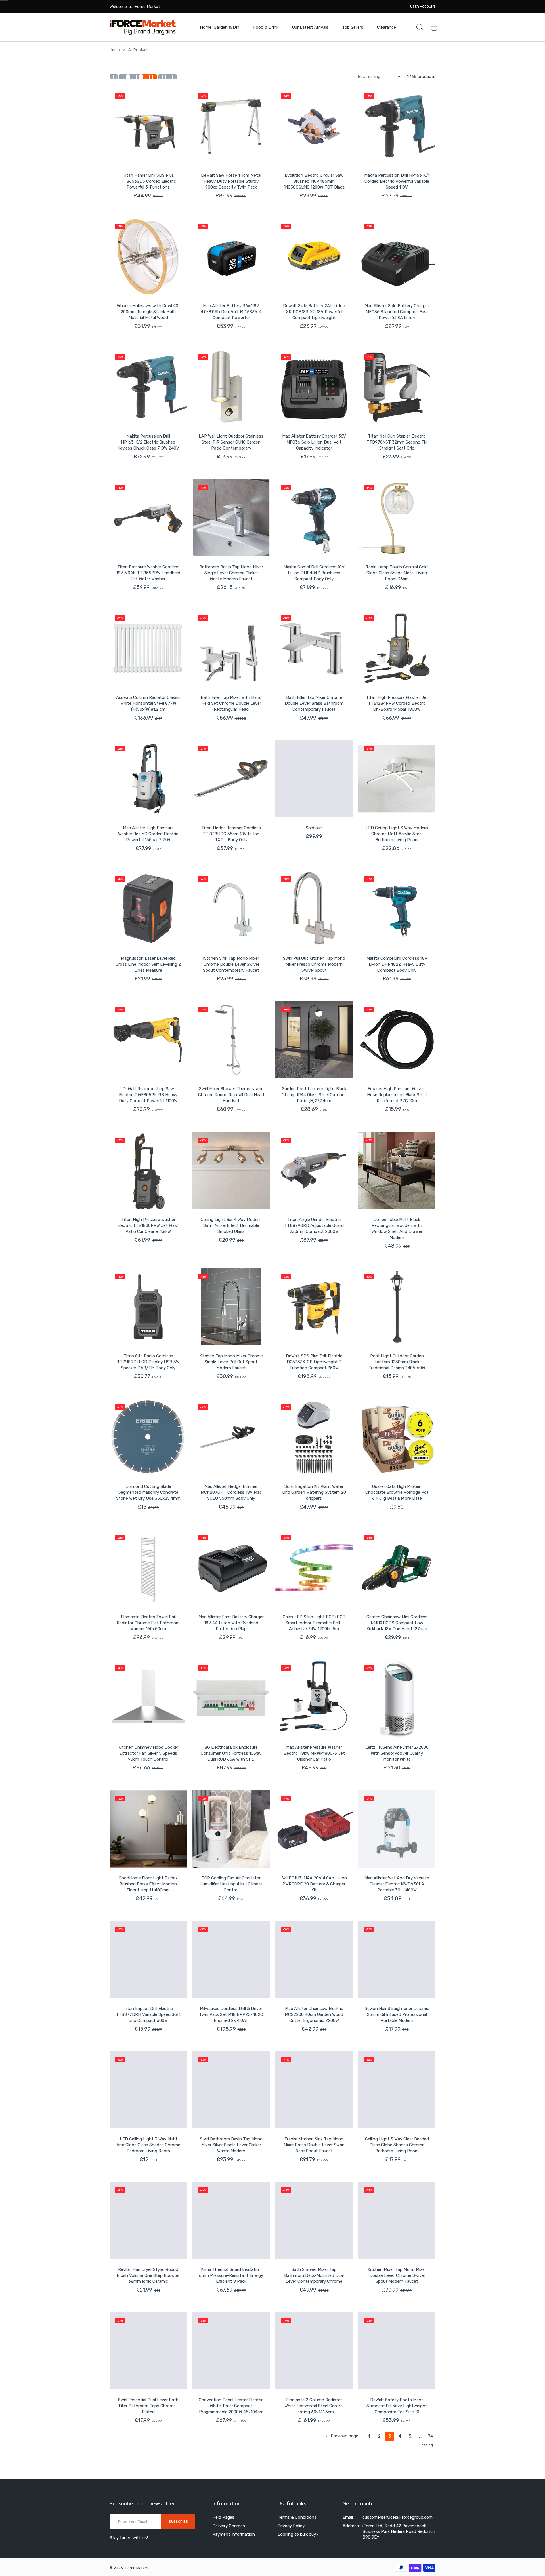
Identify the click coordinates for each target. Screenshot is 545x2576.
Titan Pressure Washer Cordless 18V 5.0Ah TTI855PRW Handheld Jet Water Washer (148, 573)
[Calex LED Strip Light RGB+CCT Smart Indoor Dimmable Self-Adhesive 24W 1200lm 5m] (314, 1568)
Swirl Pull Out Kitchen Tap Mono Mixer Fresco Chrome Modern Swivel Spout (314, 964)
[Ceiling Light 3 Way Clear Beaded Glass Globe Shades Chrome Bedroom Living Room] (397, 2090)
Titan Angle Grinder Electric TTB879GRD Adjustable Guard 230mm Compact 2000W (314, 1225)
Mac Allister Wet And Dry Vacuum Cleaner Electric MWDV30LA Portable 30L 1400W (397, 1884)
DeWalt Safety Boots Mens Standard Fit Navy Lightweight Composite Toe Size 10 (397, 2406)
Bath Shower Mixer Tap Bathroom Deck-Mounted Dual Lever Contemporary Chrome (314, 2275)
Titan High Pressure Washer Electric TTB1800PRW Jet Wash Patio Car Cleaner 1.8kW (148, 1225)
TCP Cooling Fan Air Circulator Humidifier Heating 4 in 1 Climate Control (231, 1884)
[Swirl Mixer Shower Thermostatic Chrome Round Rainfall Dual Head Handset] (231, 1040)
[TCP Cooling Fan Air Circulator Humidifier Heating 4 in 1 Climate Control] (231, 1829)
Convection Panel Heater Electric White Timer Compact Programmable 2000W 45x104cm (231, 2406)
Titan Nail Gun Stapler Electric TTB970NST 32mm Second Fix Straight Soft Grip (397, 442)
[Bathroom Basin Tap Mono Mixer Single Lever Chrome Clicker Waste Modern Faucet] (231, 518)
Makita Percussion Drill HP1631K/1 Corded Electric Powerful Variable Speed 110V (397, 181)
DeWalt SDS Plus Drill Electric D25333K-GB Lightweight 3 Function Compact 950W (314, 1362)
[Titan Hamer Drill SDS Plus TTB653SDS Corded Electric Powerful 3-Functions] (148, 126)
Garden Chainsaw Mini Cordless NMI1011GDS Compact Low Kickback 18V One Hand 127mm (397, 1623)
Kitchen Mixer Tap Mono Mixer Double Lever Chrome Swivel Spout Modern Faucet (397, 2275)
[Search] (420, 27)
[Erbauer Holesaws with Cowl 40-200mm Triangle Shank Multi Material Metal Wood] (148, 257)
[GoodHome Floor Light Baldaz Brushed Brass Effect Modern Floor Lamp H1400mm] (148, 1829)
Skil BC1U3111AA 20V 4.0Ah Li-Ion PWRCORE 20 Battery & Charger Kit (314, 1884)
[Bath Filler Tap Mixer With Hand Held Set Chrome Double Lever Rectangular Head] (231, 648)
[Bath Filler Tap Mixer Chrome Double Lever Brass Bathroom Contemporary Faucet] (314, 648)
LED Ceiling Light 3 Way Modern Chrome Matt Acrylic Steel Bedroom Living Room (397, 834)
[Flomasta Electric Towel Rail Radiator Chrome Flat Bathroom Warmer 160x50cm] (148, 1568)
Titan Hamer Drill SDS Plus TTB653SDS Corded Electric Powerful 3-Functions (148, 181)
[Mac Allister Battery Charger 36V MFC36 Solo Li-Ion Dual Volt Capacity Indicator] (314, 387)
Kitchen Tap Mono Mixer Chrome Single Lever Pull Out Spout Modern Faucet (231, 1362)
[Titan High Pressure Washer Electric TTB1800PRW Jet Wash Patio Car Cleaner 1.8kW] (148, 1170)
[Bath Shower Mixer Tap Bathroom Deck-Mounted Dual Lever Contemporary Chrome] (314, 2220)
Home (115, 50)
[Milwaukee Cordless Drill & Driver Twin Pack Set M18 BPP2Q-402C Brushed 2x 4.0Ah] (231, 1959)
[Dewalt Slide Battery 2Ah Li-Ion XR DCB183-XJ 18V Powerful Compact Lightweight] (314, 257)
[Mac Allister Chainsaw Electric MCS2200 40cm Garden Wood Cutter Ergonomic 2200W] (314, 1959)
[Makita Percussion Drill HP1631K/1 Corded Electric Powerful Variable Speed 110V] (397, 126)
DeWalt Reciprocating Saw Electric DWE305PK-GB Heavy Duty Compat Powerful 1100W (148, 1095)
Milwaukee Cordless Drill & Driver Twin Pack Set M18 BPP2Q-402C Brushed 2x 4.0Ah (231, 2014)
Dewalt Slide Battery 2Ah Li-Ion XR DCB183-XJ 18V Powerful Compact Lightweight (314, 312)
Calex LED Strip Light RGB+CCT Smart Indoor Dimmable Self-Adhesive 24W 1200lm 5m (314, 1623)
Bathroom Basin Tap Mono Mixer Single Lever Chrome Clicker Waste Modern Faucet (231, 573)
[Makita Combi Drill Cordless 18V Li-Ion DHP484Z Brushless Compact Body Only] (314, 518)
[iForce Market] (143, 27)
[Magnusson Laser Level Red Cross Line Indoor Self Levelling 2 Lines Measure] (148, 909)
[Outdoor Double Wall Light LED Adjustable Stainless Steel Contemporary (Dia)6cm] (314, 2482)
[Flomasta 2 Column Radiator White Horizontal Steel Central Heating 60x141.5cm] (314, 2351)
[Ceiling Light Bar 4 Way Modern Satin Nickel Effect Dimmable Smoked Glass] (231, 1170)
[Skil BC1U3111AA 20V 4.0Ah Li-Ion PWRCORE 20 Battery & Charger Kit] (314, 1829)
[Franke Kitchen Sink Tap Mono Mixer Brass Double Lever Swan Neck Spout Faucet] (314, 2090)
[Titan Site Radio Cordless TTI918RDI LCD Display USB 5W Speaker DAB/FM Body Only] (148, 1307)
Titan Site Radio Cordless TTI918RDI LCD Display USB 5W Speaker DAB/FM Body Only (148, 1362)
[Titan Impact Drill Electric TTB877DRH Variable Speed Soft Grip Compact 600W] (148, 1959)
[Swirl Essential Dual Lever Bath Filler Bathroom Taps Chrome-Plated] (148, 2351)
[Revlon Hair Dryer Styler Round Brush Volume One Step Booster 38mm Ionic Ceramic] (148, 2220)
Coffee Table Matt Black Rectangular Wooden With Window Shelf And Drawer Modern (397, 1228)
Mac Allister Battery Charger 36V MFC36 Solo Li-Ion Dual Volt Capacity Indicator (314, 442)
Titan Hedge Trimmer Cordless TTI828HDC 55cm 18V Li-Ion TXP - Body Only (231, 834)
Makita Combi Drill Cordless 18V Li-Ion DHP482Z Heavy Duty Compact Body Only (397, 964)
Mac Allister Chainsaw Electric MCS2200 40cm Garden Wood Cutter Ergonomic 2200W (314, 2014)
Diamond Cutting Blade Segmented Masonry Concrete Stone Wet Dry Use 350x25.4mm (148, 1492)
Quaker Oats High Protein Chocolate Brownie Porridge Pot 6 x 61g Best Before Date (397, 1492)
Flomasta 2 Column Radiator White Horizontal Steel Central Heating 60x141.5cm (314, 2406)
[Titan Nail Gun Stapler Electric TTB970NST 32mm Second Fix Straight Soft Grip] (397, 387)
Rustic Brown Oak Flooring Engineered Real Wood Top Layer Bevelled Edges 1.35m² (148, 2537)
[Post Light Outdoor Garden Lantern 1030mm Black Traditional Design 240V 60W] (397, 1307)
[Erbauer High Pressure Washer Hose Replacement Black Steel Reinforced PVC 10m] (397, 1040)
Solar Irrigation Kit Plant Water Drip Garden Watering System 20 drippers (314, 1492)
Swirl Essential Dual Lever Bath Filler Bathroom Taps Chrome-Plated (148, 2406)
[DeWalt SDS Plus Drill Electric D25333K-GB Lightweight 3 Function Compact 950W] (314, 1307)
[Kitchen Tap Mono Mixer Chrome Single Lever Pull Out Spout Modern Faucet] (231, 1307)
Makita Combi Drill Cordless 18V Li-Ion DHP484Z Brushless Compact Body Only (314, 573)
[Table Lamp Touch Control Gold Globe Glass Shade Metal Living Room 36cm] (397, 518)
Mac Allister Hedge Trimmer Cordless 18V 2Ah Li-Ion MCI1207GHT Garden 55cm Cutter (231, 2540)
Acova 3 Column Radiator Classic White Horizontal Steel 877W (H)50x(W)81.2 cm (148, 703)
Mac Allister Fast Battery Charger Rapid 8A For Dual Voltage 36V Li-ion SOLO (397, 2537)
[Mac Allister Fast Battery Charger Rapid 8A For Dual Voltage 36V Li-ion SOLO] (397, 2482)
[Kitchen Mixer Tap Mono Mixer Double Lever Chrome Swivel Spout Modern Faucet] (397, 2220)
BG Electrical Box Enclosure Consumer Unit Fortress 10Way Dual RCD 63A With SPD (231, 1753)
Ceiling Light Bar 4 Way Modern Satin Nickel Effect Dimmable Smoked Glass (231, 1225)
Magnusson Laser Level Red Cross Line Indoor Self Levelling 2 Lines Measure (148, 964)
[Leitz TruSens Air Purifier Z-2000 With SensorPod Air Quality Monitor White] (397, 1698)
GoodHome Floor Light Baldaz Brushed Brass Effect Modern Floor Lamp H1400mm (148, 1884)
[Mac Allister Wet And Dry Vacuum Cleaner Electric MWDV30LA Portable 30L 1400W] (397, 1829)
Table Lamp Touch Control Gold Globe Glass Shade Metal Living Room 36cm (397, 573)
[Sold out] (314, 779)
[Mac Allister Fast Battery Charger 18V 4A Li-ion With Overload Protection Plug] (231, 1568)
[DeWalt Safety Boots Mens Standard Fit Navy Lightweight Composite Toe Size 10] (397, 2351)
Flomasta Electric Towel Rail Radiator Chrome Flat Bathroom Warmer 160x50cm (148, 1623)
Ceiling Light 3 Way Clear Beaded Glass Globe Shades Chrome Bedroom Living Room (397, 2145)
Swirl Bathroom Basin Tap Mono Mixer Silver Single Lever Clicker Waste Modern (231, 2145)
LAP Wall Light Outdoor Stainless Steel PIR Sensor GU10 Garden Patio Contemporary (231, 442)
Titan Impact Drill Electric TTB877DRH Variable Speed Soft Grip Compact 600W (148, 2014)
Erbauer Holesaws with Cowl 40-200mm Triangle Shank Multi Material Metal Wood (148, 312)
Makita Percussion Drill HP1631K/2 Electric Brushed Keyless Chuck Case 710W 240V (148, 442)
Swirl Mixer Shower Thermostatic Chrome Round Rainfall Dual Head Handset (231, 1095)
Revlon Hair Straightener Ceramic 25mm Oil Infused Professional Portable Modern (397, 2014)
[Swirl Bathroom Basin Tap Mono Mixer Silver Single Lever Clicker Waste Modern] (231, 2090)
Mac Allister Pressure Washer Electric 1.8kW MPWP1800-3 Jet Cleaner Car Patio (314, 1753)
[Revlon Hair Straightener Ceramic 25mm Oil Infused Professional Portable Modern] (397, 1959)
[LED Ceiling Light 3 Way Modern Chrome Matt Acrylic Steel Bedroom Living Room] (397, 779)
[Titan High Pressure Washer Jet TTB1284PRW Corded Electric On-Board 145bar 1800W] (397, 648)
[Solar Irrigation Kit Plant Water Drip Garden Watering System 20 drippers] (314, 1437)
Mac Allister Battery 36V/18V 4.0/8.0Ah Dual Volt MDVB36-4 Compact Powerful (231, 312)
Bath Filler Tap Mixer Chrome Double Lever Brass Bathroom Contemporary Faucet (314, 703)
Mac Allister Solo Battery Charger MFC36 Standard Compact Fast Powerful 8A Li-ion (397, 312)
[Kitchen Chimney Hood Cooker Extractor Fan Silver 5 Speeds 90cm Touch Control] (148, 1698)
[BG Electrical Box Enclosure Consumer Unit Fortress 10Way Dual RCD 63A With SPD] (231, 1698)
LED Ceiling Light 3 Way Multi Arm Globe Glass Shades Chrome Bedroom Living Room (148, 2145)
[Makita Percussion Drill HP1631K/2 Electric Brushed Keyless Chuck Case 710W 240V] (148, 387)
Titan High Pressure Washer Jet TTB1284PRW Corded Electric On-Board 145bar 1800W (397, 703)
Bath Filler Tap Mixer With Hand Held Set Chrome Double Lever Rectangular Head (231, 703)
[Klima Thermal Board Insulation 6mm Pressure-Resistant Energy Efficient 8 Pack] (231, 2220)
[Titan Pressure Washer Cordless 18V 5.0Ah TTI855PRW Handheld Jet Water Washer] (148, 518)
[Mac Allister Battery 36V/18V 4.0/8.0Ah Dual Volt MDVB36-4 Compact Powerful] (231, 257)
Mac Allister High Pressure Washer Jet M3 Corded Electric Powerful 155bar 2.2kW (148, 834)
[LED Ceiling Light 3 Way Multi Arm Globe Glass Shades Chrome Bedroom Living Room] (148, 2090)
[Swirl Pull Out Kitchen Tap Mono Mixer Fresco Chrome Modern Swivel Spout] (314, 909)
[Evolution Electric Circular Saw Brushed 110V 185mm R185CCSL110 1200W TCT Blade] (314, 126)
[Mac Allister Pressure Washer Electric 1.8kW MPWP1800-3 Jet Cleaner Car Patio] (314, 1698)
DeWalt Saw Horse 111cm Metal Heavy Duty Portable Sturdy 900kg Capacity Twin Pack (231, 181)
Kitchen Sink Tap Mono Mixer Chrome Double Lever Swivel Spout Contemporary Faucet (231, 964)
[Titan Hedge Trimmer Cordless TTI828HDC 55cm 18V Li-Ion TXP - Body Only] (231, 779)
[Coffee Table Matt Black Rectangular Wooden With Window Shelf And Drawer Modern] (397, 1170)
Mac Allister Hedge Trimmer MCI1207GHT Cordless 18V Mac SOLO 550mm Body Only (231, 1492)
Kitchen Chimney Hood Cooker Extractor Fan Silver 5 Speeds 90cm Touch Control (148, 1753)
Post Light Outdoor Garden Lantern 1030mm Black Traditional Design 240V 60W (397, 1362)
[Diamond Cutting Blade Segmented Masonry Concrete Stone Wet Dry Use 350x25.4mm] (148, 1437)
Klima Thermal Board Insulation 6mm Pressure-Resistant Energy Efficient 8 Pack (231, 2275)
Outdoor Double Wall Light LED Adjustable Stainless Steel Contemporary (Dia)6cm (314, 2537)
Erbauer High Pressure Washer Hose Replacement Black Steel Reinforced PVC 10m (397, 1095)
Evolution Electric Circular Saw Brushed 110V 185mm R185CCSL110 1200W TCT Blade (314, 181)
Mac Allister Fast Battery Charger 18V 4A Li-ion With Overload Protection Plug (231, 1623)
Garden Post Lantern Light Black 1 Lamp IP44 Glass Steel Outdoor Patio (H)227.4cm (314, 1095)
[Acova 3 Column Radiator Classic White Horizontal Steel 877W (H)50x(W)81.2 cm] (148, 648)
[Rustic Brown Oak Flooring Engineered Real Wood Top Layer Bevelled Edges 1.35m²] (148, 2482)
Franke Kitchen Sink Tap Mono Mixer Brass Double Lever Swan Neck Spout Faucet (314, 2145)
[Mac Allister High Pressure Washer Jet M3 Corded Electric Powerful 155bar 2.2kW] (148, 779)
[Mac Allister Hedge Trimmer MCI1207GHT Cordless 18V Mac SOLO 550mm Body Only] (231, 1437)
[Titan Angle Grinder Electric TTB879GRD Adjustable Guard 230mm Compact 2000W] (314, 1170)
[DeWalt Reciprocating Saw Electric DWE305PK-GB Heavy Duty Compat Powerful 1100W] (148, 1040)
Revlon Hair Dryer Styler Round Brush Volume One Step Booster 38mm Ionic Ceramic (148, 2275)
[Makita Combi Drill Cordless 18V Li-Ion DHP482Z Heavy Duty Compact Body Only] (397, 909)
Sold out (314, 828)
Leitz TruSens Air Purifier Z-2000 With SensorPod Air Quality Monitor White (397, 1753)
